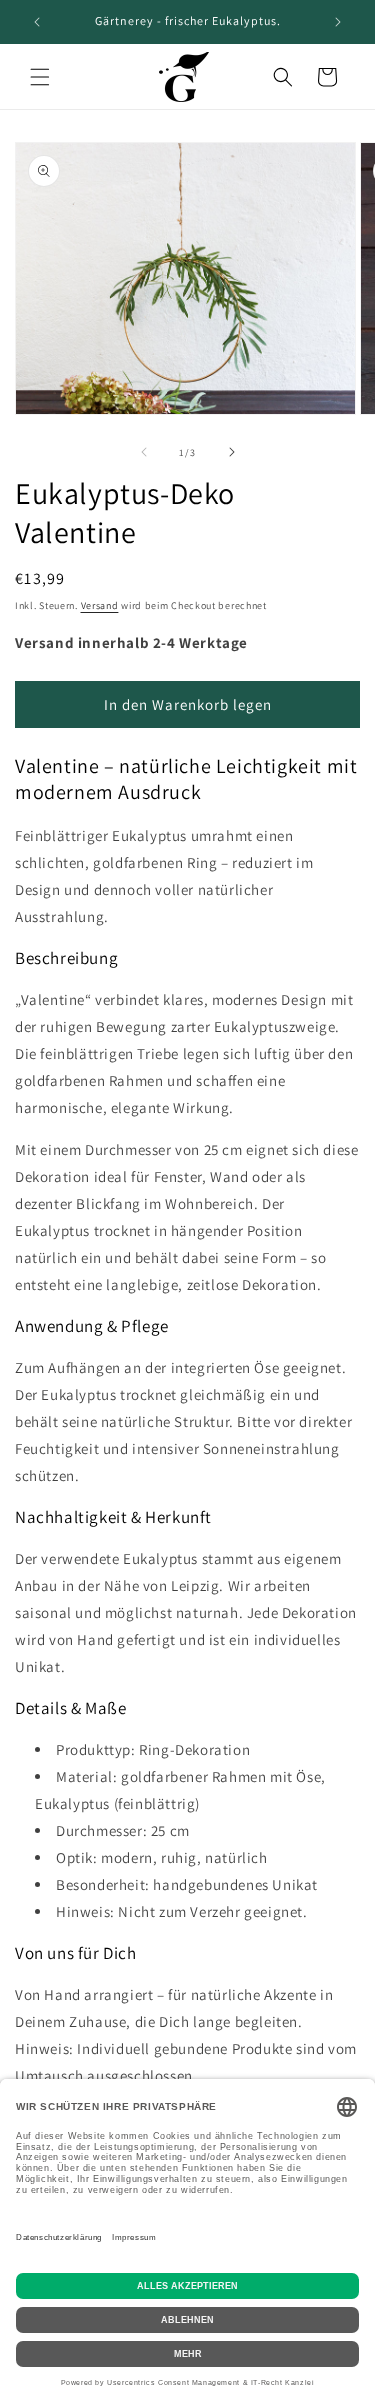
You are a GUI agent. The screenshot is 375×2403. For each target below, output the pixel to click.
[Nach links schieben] (144, 452)
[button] (40, 77)
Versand (100, 605)
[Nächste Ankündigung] (338, 22)
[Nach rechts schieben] (232, 452)
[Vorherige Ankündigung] (37, 22)
